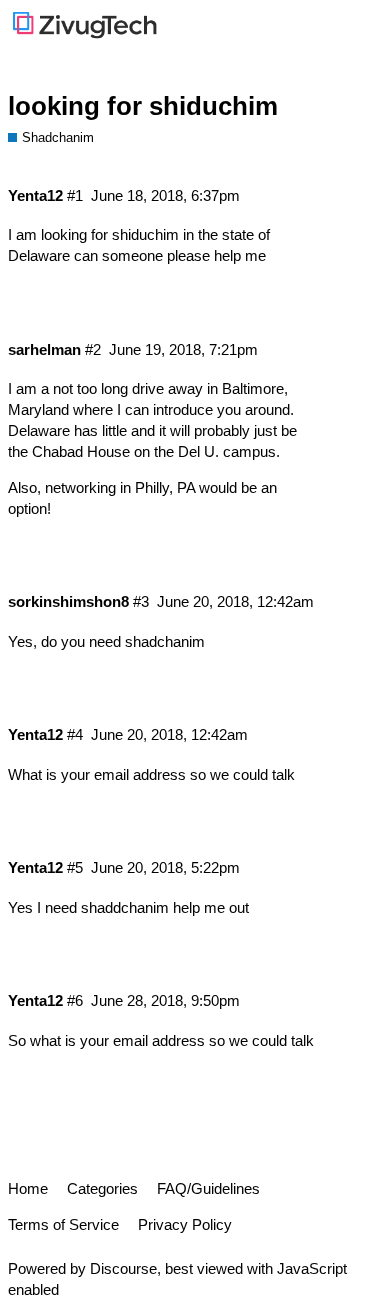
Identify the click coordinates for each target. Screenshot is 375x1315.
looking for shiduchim (143, 106)
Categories (102, 1188)
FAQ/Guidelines (208, 1188)
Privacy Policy (185, 1224)
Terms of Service (63, 1224)
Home (28, 1188)
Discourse (123, 1268)
